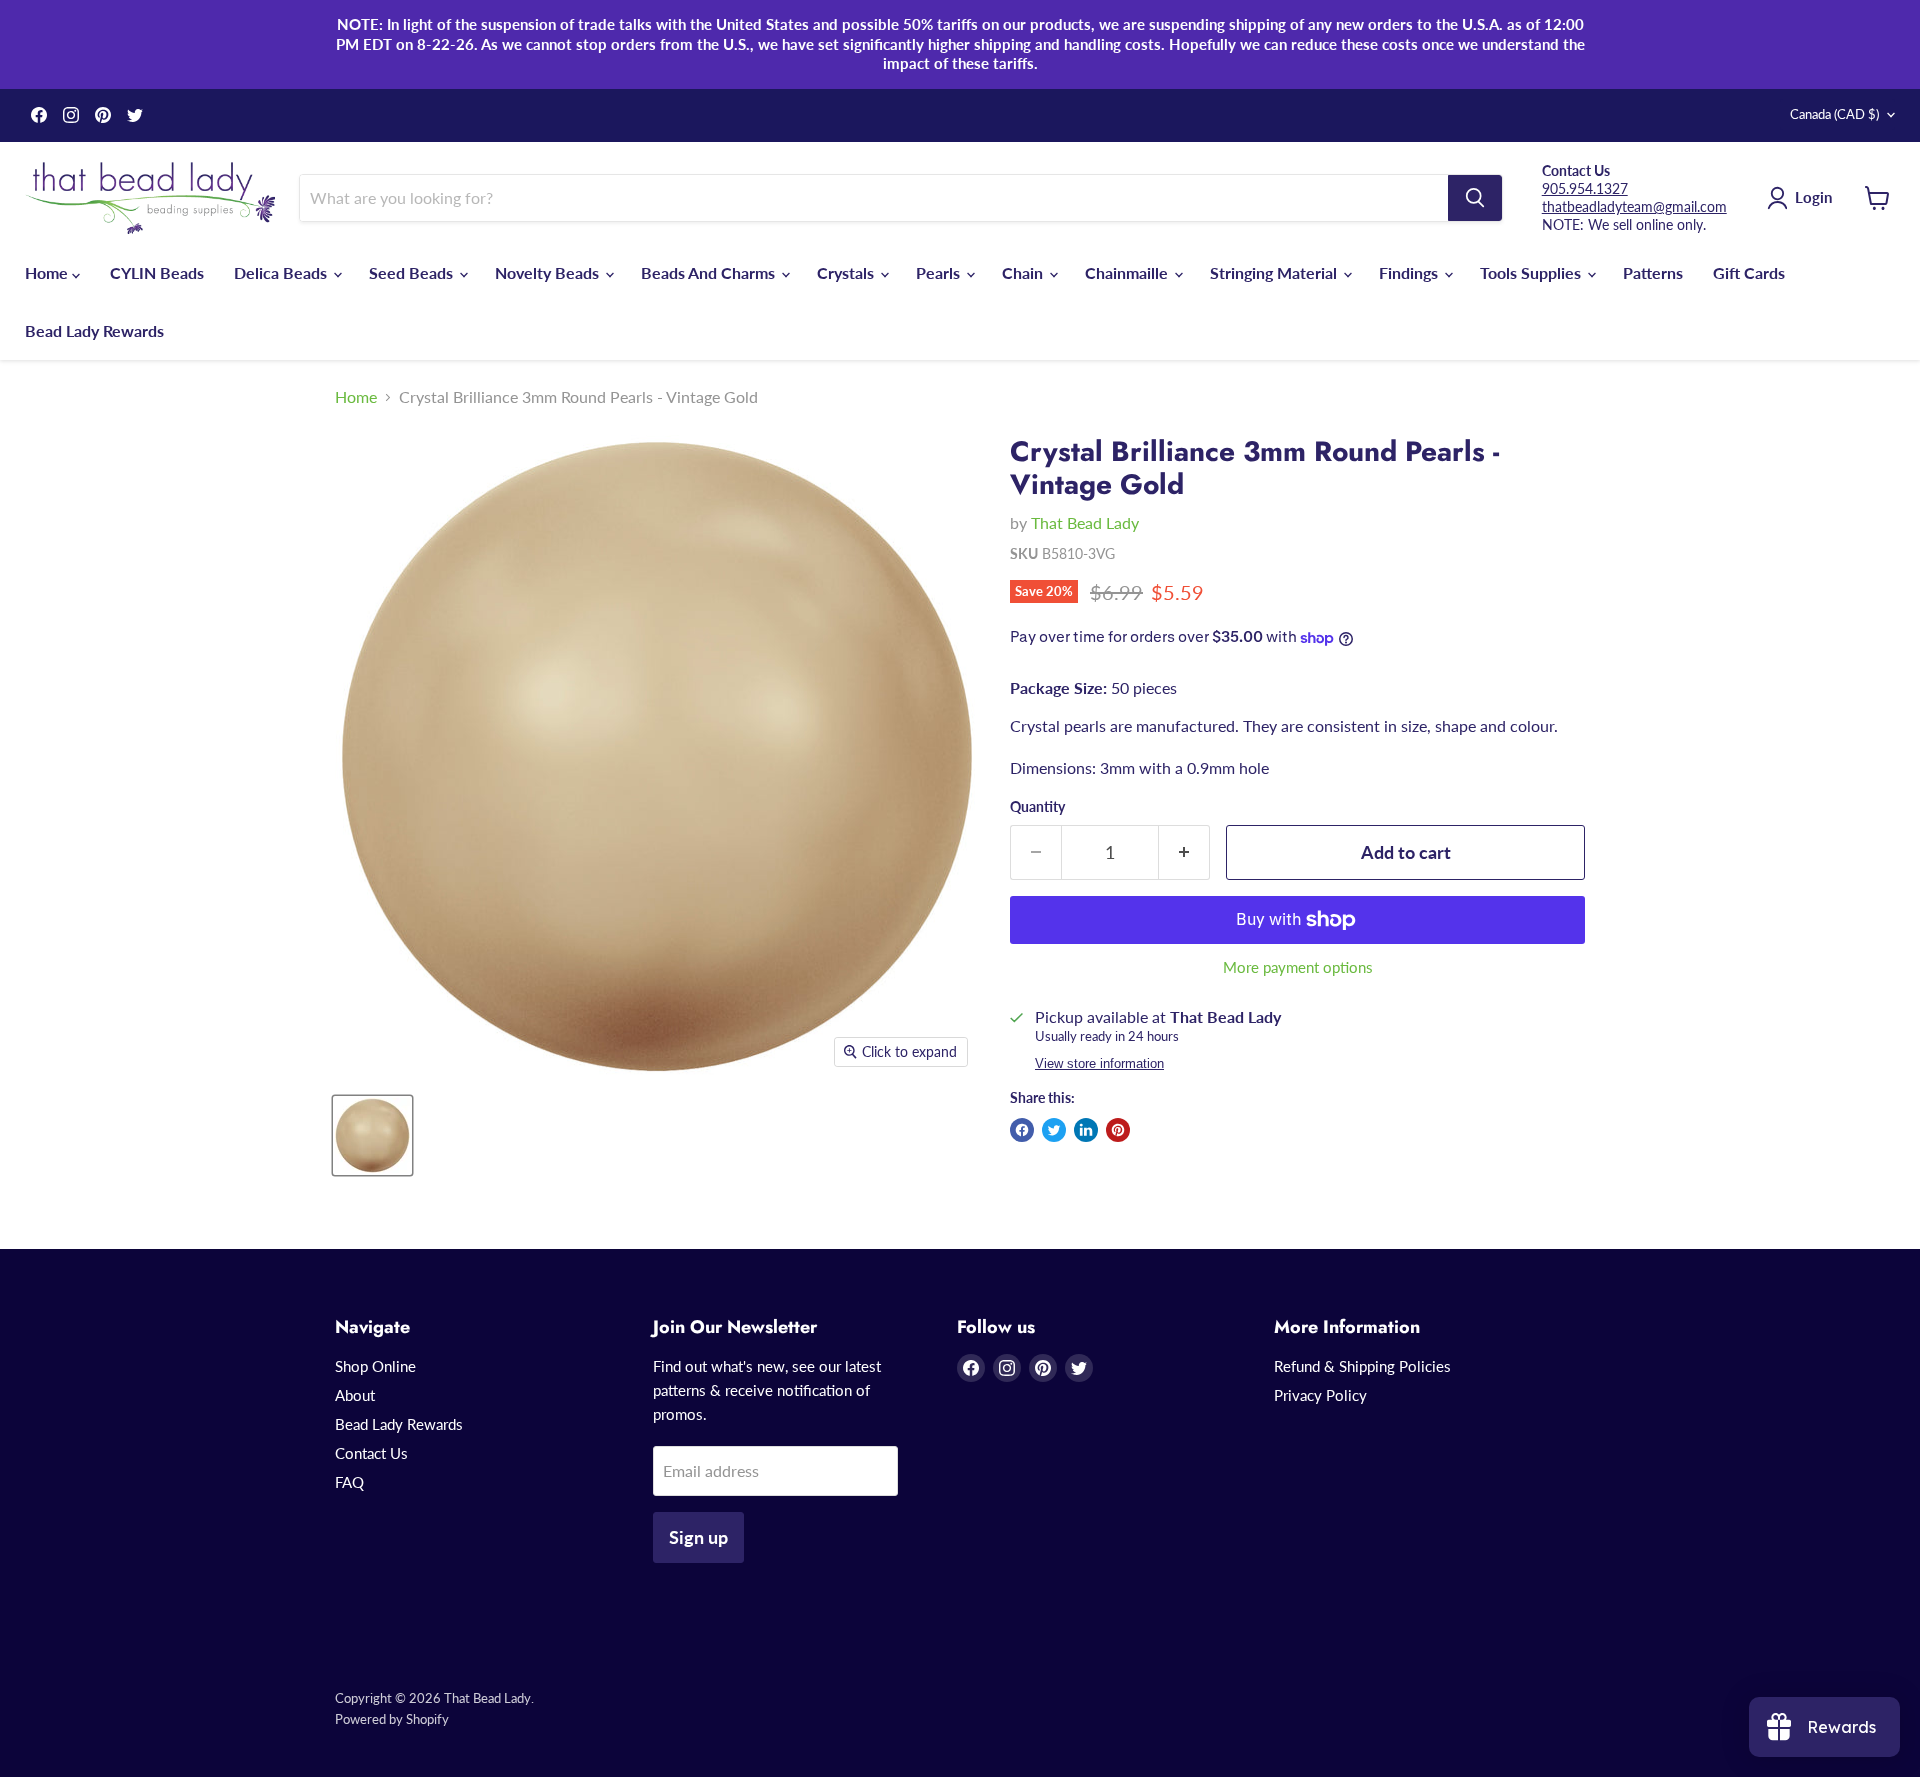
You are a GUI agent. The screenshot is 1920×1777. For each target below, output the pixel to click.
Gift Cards (1749, 272)
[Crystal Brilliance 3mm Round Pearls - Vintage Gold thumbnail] (372, 1135)
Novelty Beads (549, 272)
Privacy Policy (1320, 1395)
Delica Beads (282, 272)
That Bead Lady (1085, 522)
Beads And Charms (710, 272)
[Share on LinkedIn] (1086, 1130)
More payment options (1298, 967)
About (355, 1395)
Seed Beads (413, 272)
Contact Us (371, 1453)
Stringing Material (1275, 272)
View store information (1099, 1064)
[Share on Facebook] (1022, 1130)
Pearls (940, 272)
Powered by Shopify (392, 1719)
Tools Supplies (1532, 272)
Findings (1410, 272)
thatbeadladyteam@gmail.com (1634, 206)
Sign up (698, 1537)
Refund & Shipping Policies (1362, 1366)
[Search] (1475, 198)
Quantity (1037, 807)
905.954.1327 (1585, 188)
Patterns (1653, 272)
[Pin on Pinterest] (1118, 1130)
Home (48, 272)
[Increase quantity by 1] (1184, 852)
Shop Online (375, 1366)
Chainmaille (1128, 272)
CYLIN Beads (157, 272)
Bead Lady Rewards (94, 330)
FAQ (349, 1482)
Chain (1024, 272)
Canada (1834, 114)
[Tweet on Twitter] (1054, 1130)
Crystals (847, 272)
